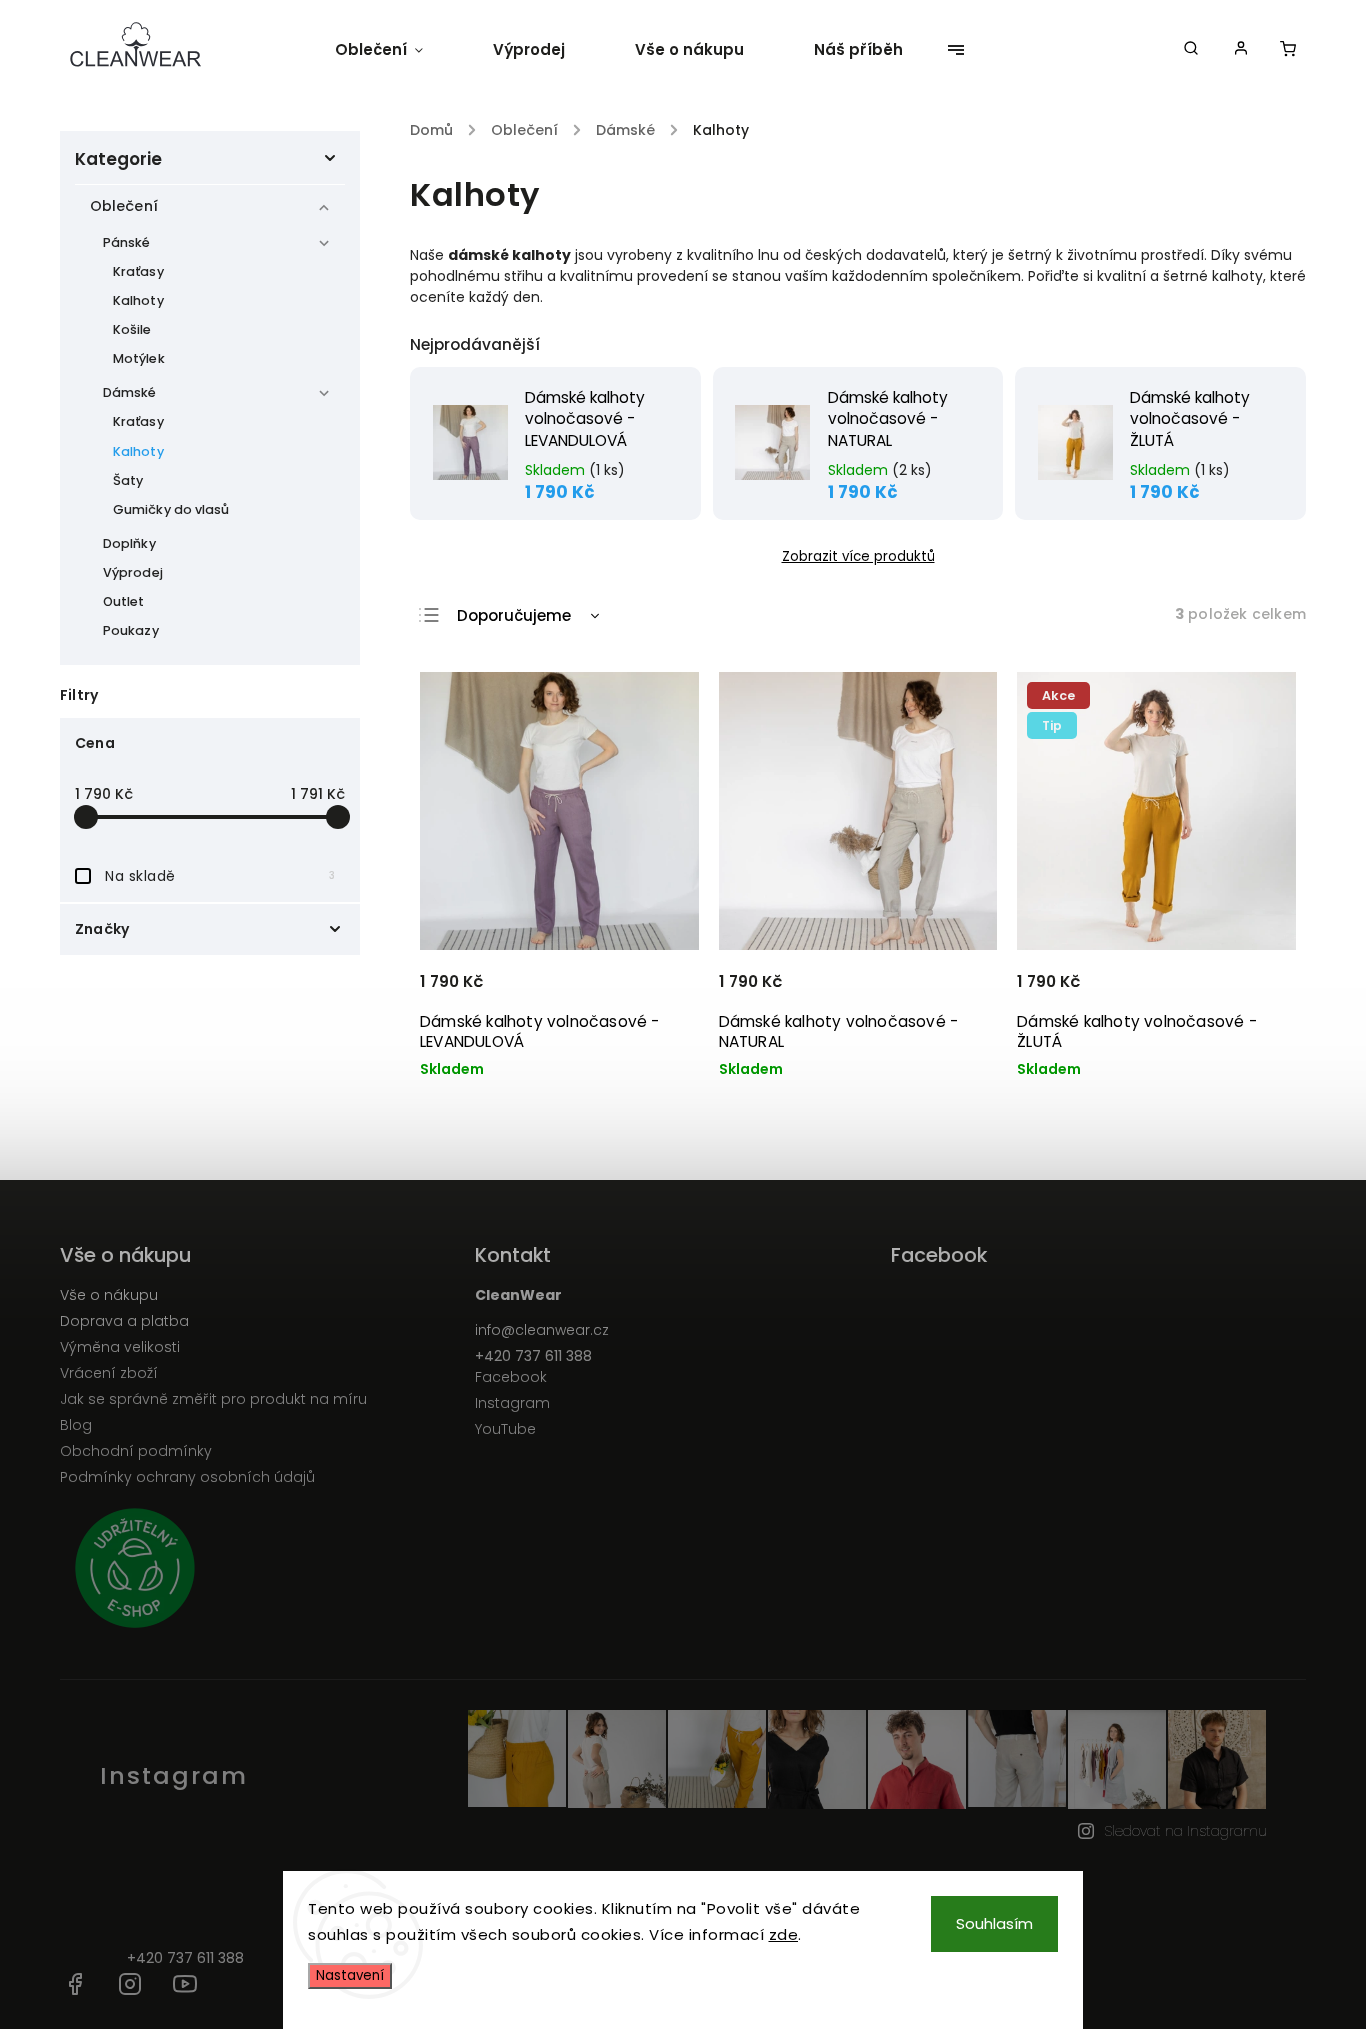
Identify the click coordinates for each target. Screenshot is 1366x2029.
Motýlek (139, 358)
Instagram (512, 1403)
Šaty (128, 480)
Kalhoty (138, 300)
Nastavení (350, 1975)
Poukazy (131, 630)
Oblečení (124, 206)
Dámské (130, 392)
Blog (76, 1425)
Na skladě (220, 876)
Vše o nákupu (109, 1295)
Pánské (127, 242)
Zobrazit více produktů (858, 556)
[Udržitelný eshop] (260, 1571)
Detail (659, 991)
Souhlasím (994, 1923)
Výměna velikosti (120, 1347)
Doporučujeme (514, 615)
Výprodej (133, 572)
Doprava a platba (124, 1321)
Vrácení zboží (109, 1373)
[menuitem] (396, 50)
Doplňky (129, 543)
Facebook (511, 1377)
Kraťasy (138, 271)
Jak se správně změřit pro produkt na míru (213, 1399)
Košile (132, 329)
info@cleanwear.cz (542, 1330)
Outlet (124, 601)
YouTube (505, 1429)
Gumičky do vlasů (171, 509)
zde (784, 1934)
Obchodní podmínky (136, 1451)
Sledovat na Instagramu (1185, 1831)
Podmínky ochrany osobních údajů (187, 1477)
